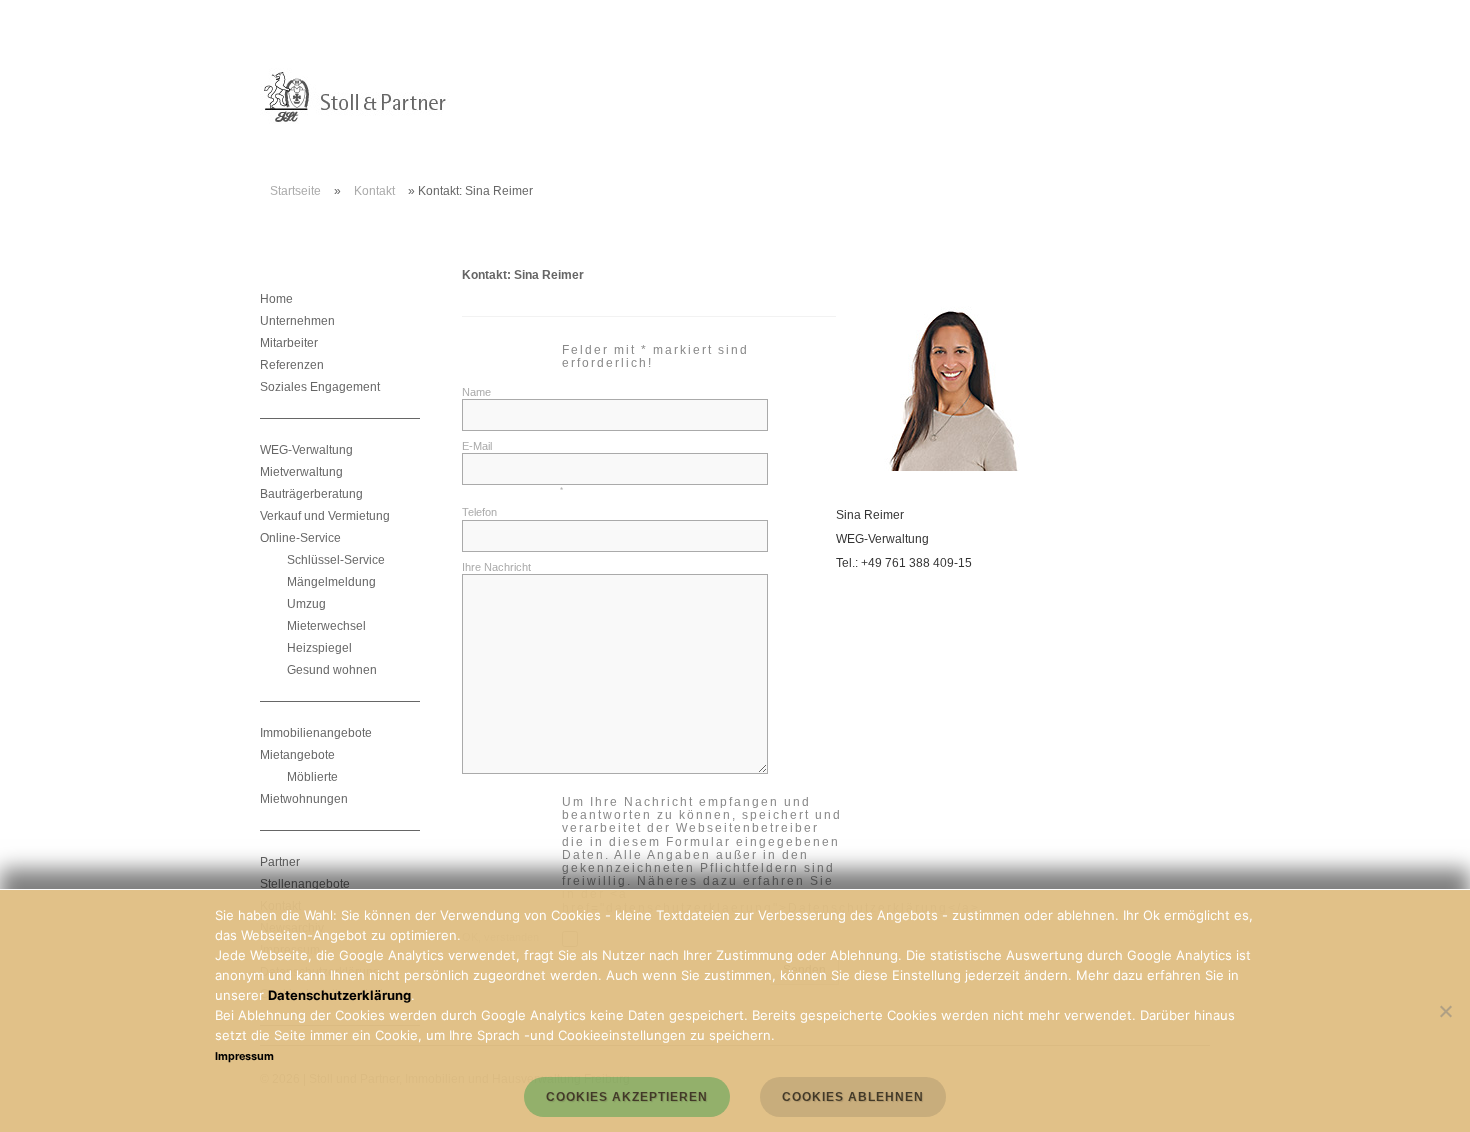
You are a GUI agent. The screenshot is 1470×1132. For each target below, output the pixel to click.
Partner (280, 862)
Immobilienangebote (316, 733)
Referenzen (292, 365)
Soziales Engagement (320, 387)
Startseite (295, 191)
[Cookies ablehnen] (1445, 1011)
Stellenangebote (305, 884)
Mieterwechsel (326, 626)
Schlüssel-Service (336, 560)
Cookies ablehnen (853, 1097)
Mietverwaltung (301, 472)
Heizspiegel (319, 648)
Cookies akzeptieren (627, 1097)
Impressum (244, 1056)
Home (276, 299)
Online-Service (300, 538)
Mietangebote (297, 755)
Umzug (306, 604)
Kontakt (374, 191)
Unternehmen (297, 321)
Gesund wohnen (332, 670)
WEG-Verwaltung (306, 450)
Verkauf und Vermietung (325, 516)
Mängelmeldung (331, 582)
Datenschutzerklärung (339, 995)
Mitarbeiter (289, 343)
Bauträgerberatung (311, 494)
